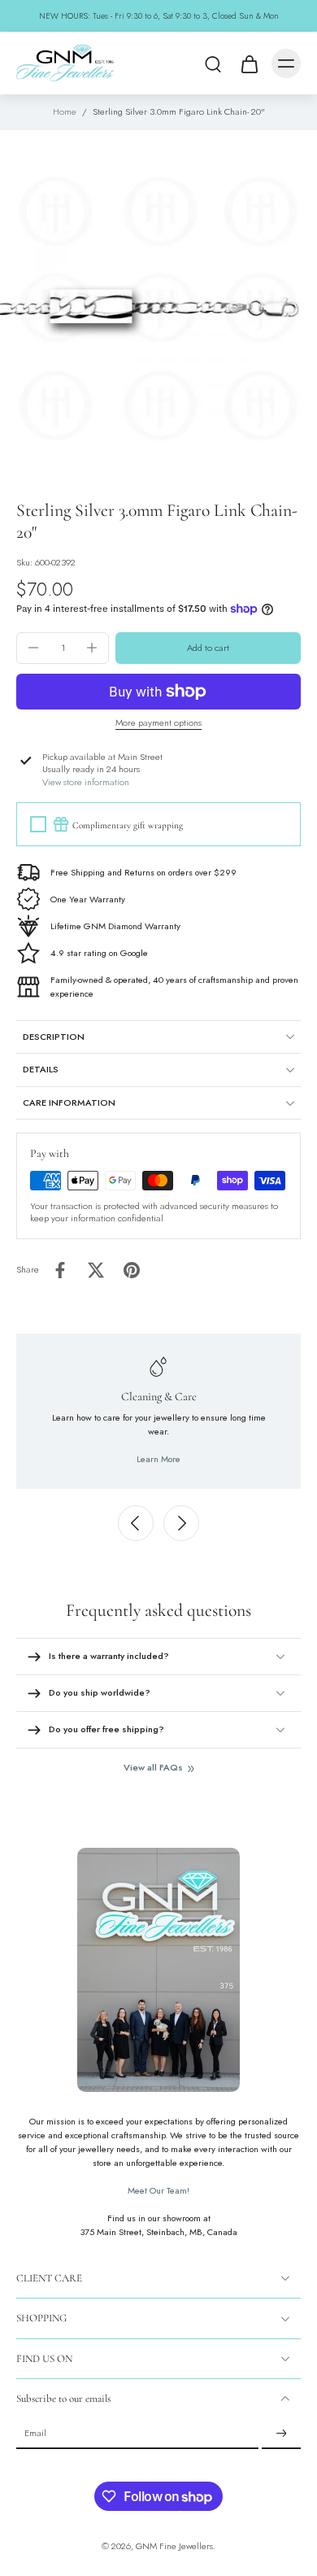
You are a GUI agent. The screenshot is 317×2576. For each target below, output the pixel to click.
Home (65, 111)
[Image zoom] (158, 308)
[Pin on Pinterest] (132, 1270)
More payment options (158, 724)
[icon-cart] (249, 63)
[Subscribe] (281, 2434)
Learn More (158, 1459)
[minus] (33, 648)
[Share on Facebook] (60, 1270)
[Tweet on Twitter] (96, 1270)
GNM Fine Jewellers (174, 2546)
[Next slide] (181, 1523)
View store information (86, 782)
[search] (213, 63)
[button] (208, 648)
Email (35, 2434)
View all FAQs (153, 1768)
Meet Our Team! (158, 2190)
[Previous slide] (136, 1523)
